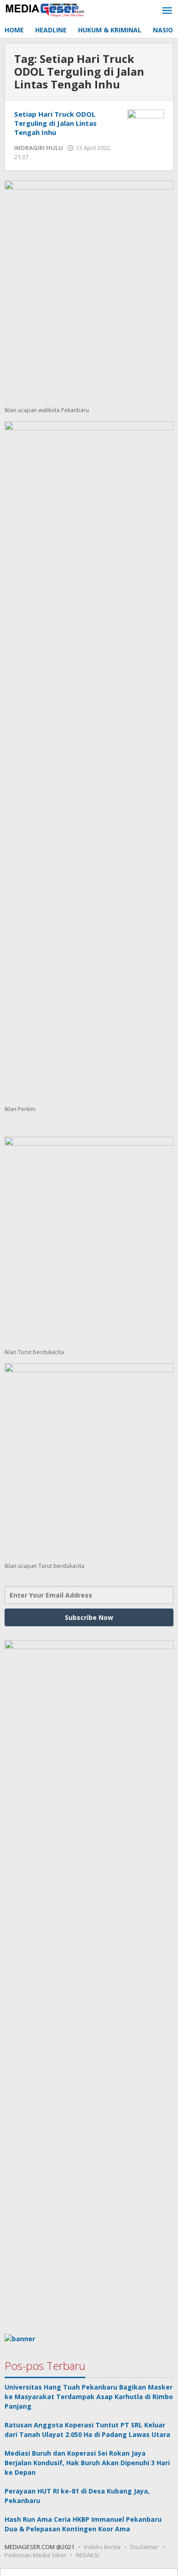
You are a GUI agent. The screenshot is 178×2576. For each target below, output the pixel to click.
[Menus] (167, 11)
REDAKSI (87, 2555)
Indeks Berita (102, 2547)
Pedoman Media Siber (35, 2555)
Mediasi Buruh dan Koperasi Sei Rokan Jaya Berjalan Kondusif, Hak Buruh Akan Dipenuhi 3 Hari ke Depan (87, 2463)
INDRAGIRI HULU (39, 148)
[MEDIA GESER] (46, 9)
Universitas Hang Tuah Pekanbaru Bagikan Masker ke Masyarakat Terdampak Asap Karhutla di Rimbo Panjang (89, 2397)
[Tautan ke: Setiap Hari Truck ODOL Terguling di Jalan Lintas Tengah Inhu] (146, 122)
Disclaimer (144, 2547)
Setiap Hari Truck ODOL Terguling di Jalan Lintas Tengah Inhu (55, 123)
